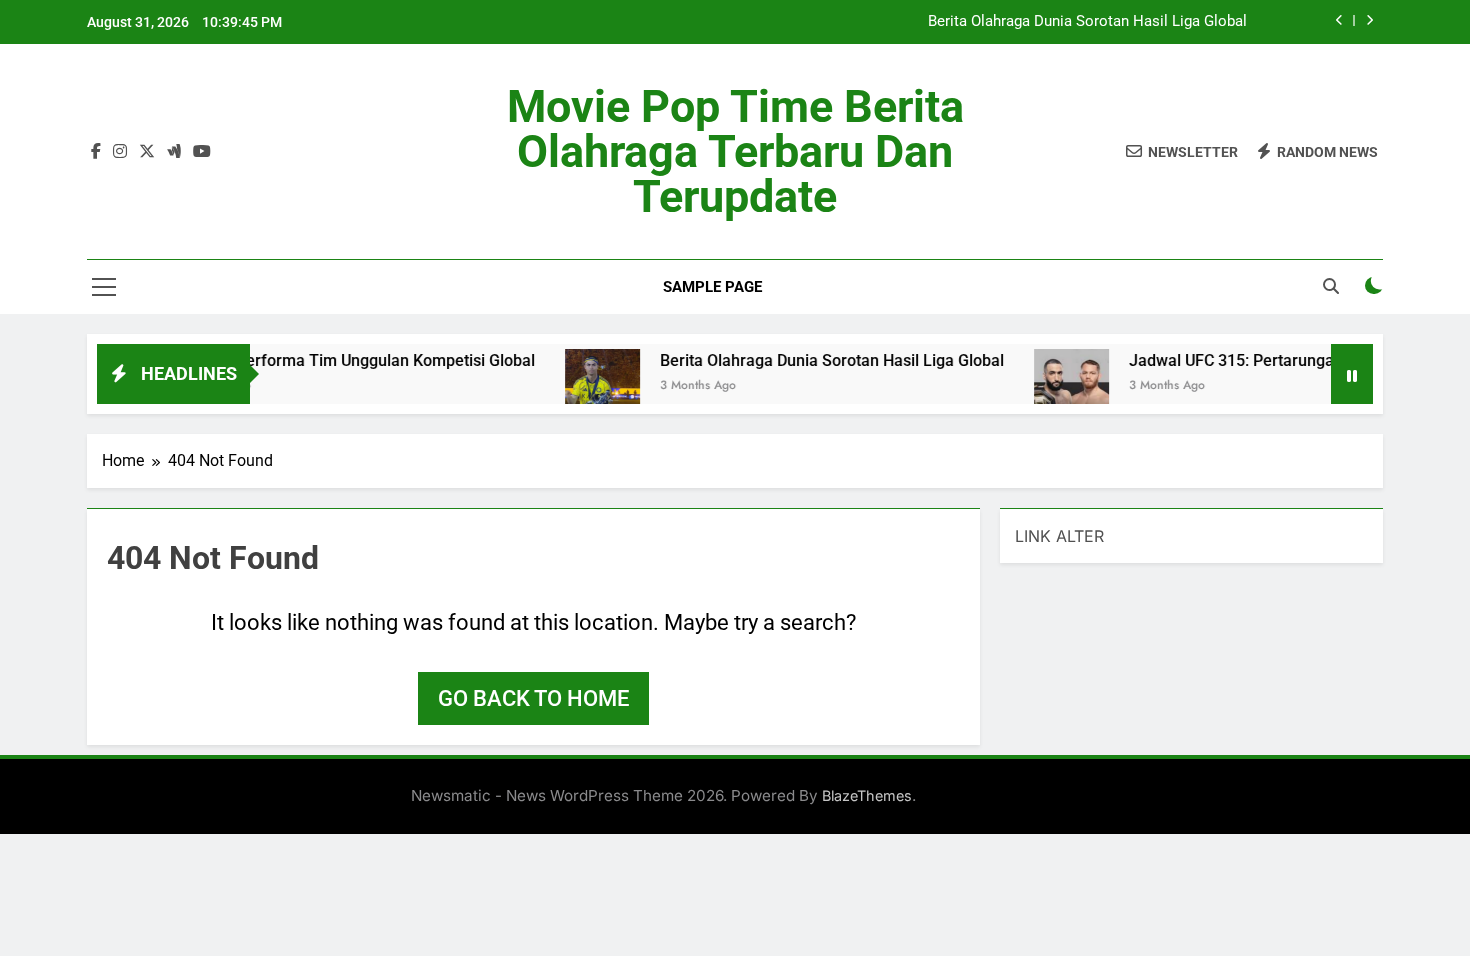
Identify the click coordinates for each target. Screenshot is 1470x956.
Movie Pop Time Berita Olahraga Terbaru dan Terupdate (735, 151)
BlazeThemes (867, 795)
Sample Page (712, 287)
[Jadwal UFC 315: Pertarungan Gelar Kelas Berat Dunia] (1052, 386)
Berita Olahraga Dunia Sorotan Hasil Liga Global (1087, 22)
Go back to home (533, 698)
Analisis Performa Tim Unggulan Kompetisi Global (336, 360)
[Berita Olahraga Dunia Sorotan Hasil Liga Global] (583, 386)
